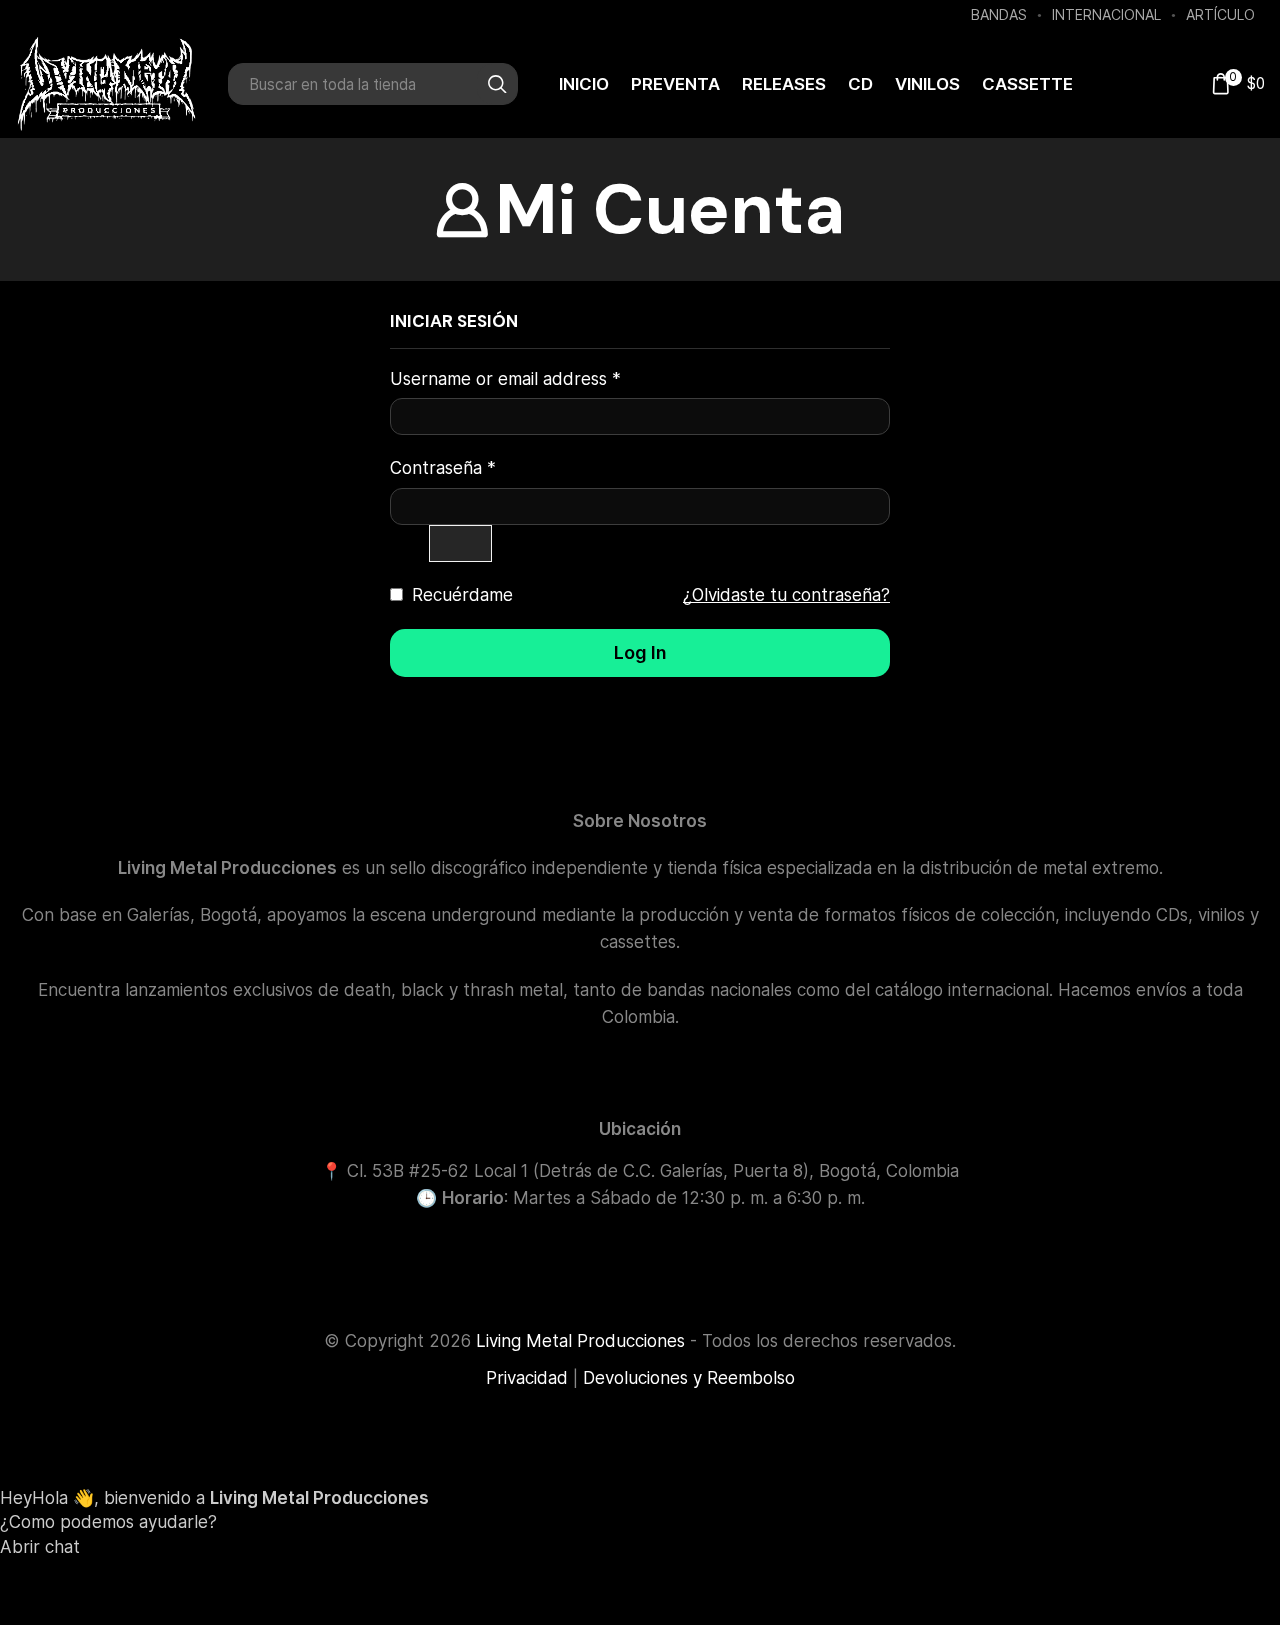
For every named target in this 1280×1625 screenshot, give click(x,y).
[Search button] (497, 84)
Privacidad (527, 1378)
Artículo (1220, 14)
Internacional (1106, 14)
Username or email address (505, 378)
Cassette (1027, 84)
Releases (784, 84)
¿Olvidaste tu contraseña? (786, 595)
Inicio (584, 84)
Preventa (675, 84)
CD (860, 84)
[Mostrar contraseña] (461, 543)
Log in (640, 652)
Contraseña (443, 467)
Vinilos (927, 84)
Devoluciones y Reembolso (689, 1378)
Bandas (999, 14)
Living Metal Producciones (580, 1341)
